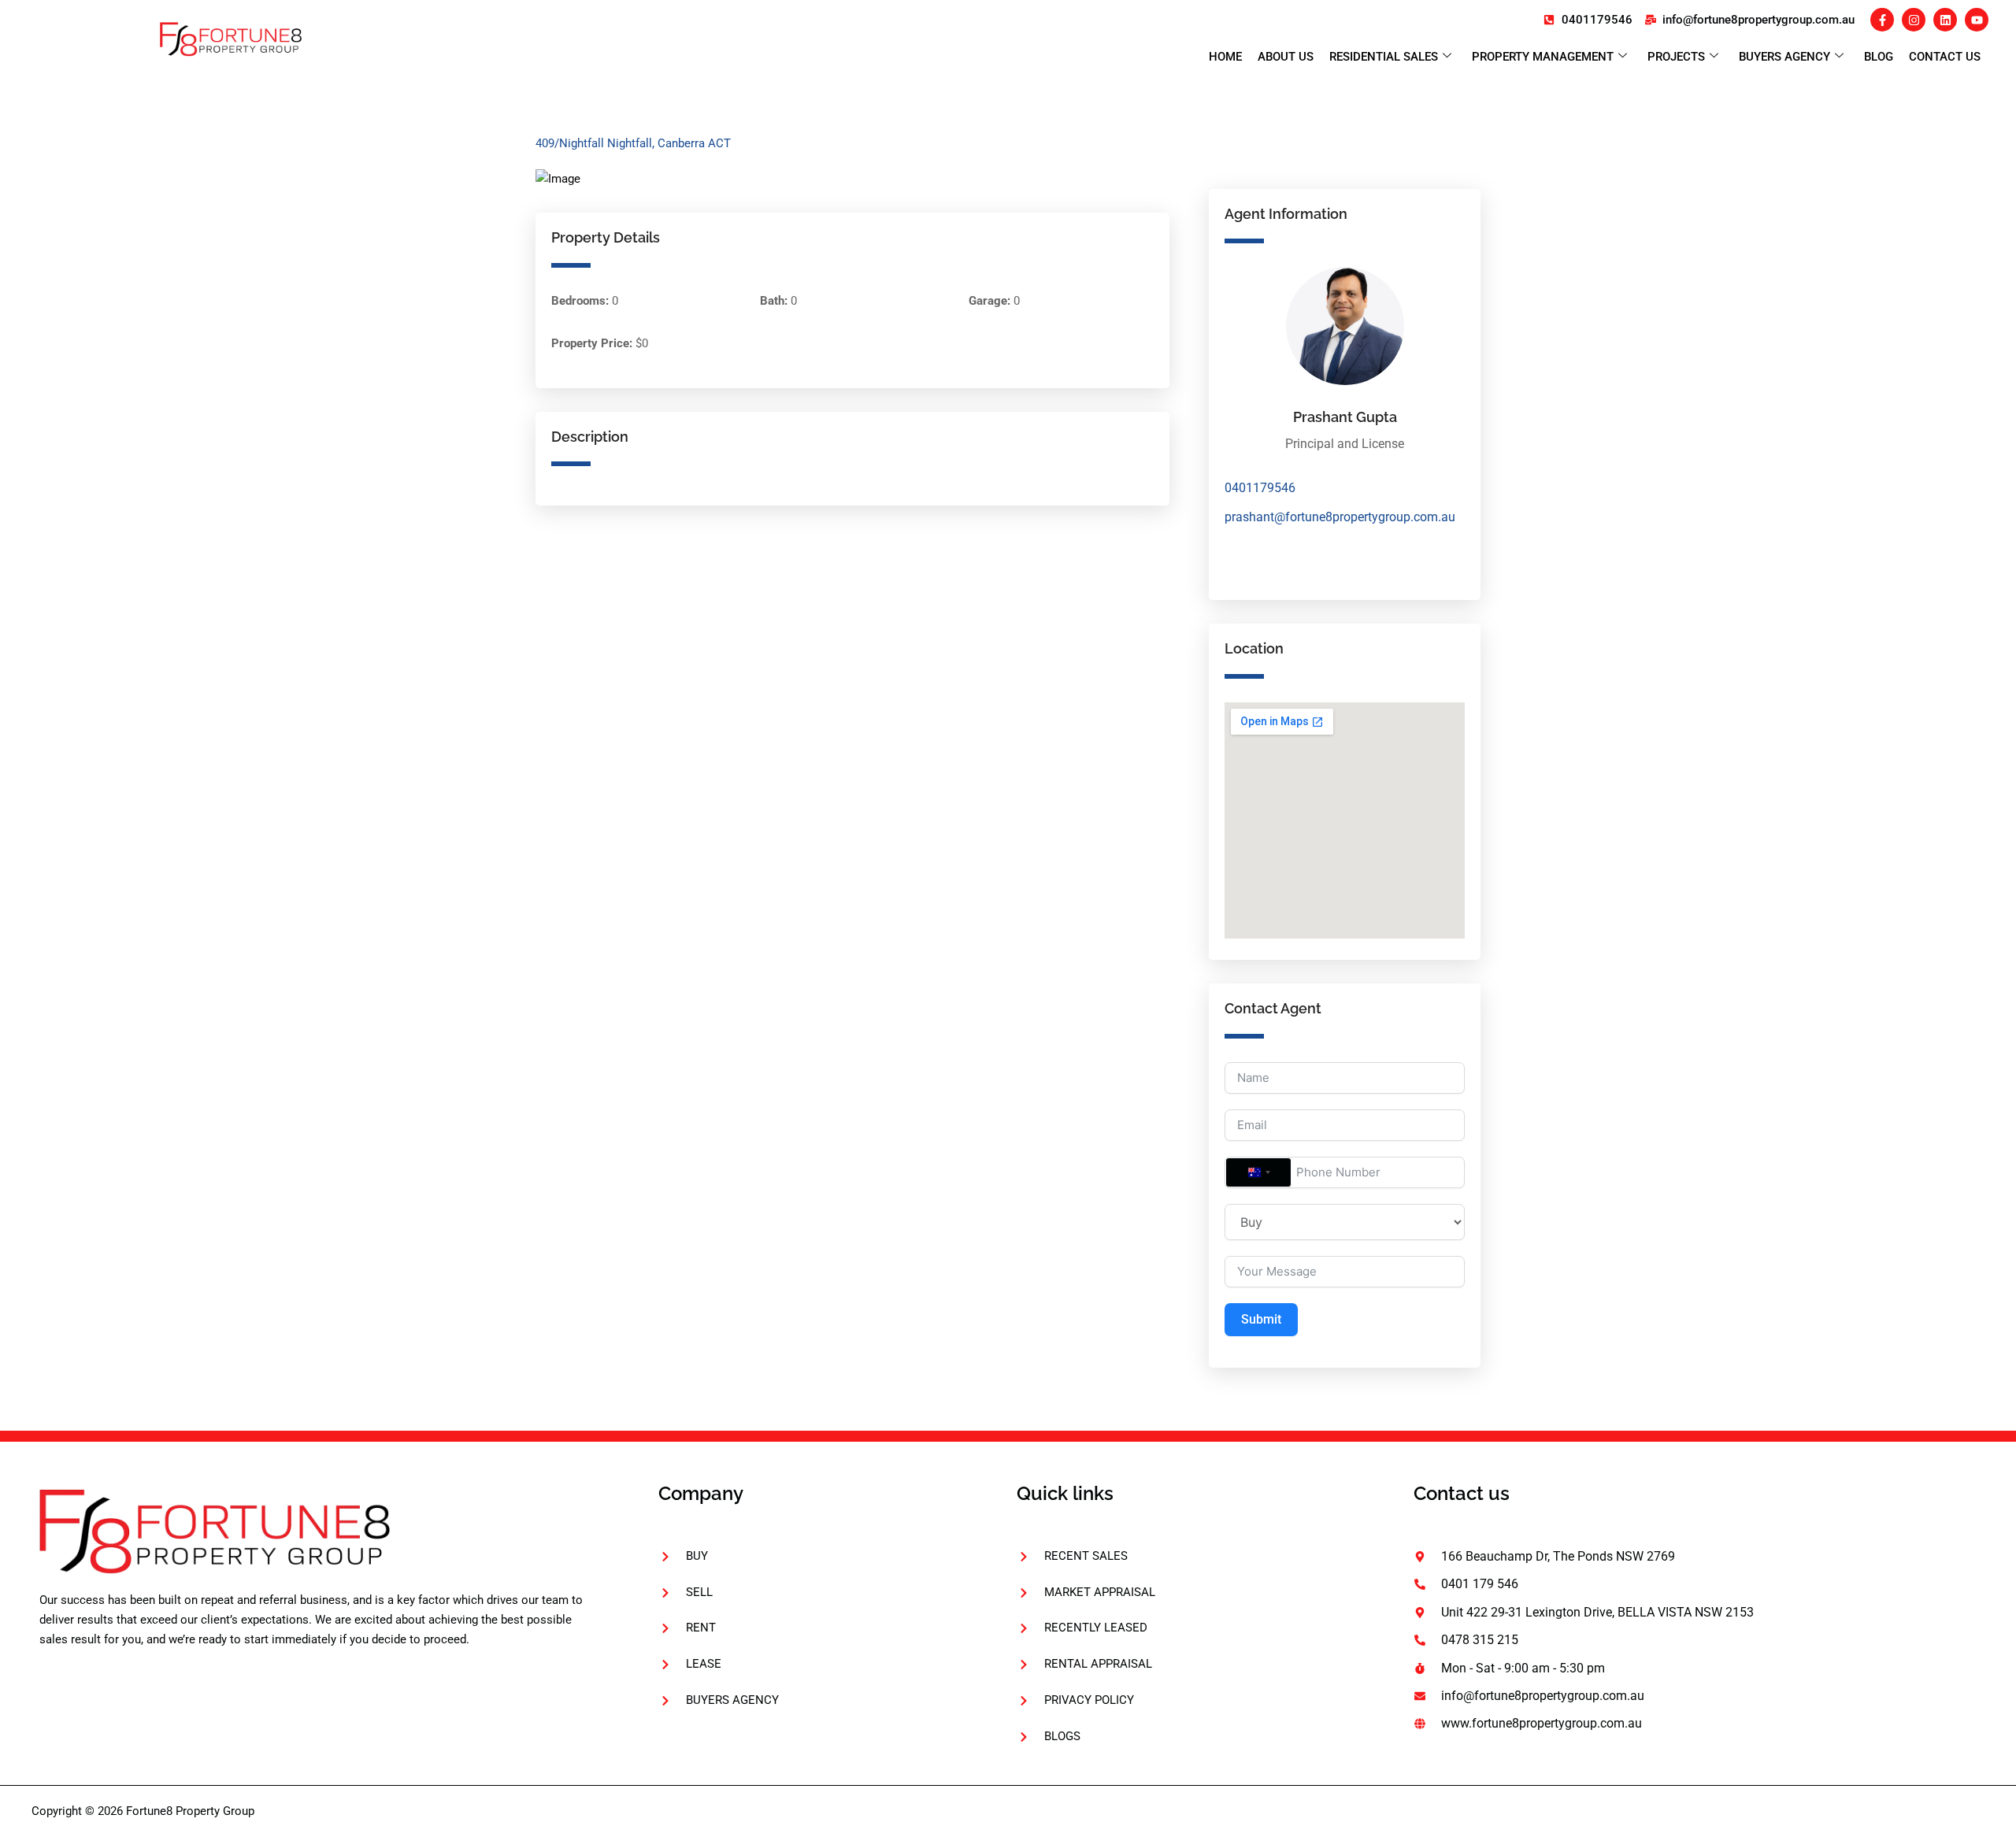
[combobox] (1258, 1172)
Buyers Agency (1784, 57)
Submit (1261, 1319)
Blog (1879, 57)
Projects (1676, 57)
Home (1225, 57)
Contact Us (1945, 57)
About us (1286, 57)
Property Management (1543, 57)
